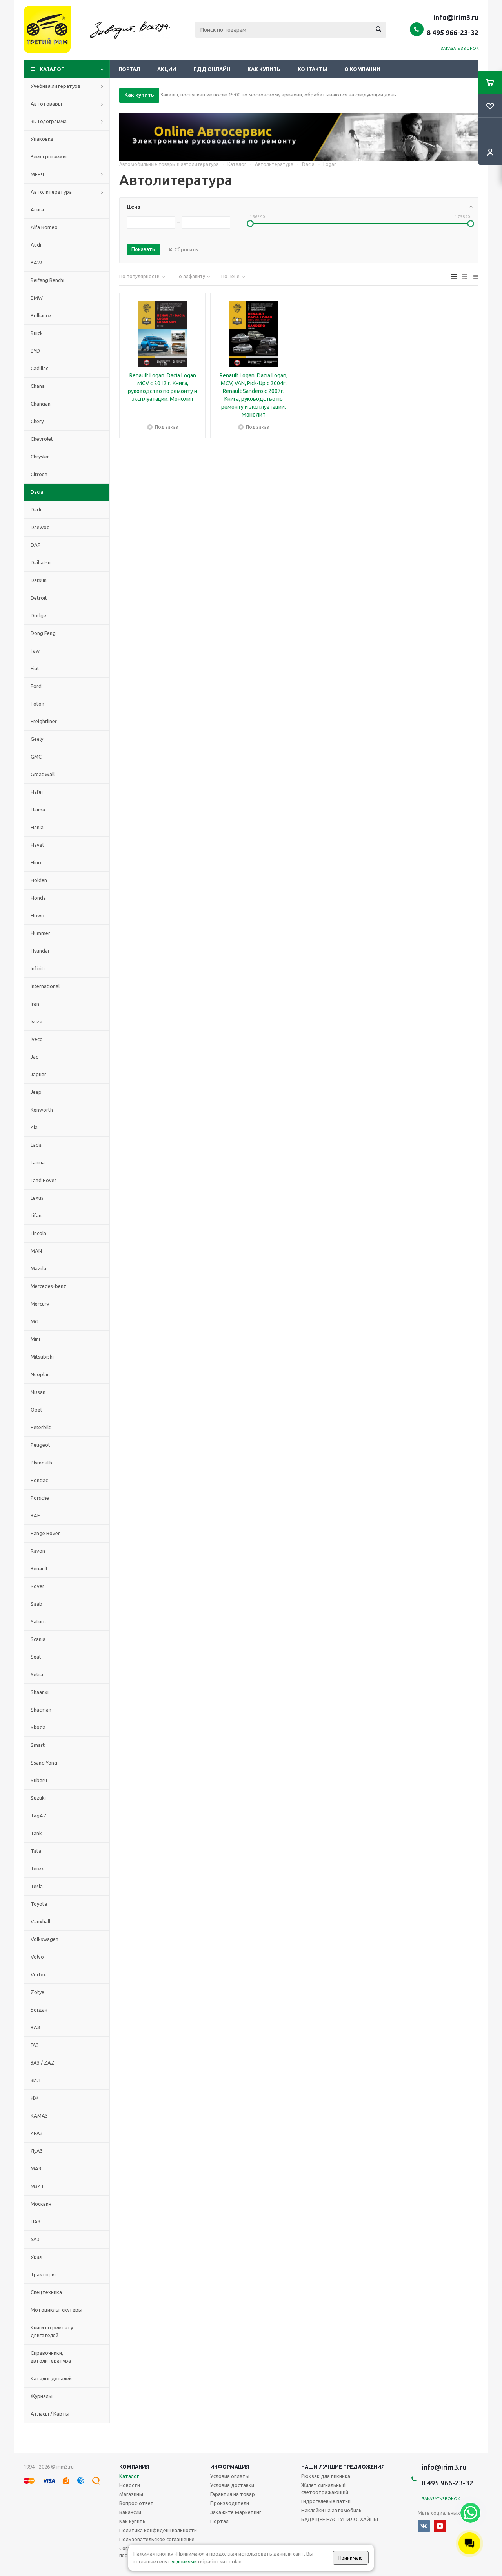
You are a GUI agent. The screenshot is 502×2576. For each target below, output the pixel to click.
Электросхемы (49, 156)
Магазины (131, 2494)
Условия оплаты (230, 2476)
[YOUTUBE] (440, 2526)
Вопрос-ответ (136, 2503)
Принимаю (351, 2558)
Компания (134, 2467)
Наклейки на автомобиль (331, 2510)
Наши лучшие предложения (343, 2467)
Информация (230, 2467)
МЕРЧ (37, 174)
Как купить (264, 69)
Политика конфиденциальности (158, 2530)
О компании (362, 69)
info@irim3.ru (456, 17)
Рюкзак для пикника (326, 2476)
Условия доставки (232, 2485)
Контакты (312, 69)
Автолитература (51, 192)
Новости (130, 2485)
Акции (167, 69)
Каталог (52, 69)
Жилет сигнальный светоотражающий (325, 2489)
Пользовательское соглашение (157, 2539)
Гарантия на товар (233, 2494)
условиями (184, 2561)
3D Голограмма (49, 121)
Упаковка (42, 139)
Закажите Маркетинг (236, 2512)
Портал (129, 69)
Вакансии (130, 2512)
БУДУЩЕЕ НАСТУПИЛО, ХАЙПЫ (340, 2519)
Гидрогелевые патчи (326, 2501)
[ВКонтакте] (424, 2526)
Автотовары (46, 104)
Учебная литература (55, 86)
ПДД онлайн (212, 69)
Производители (230, 2503)
